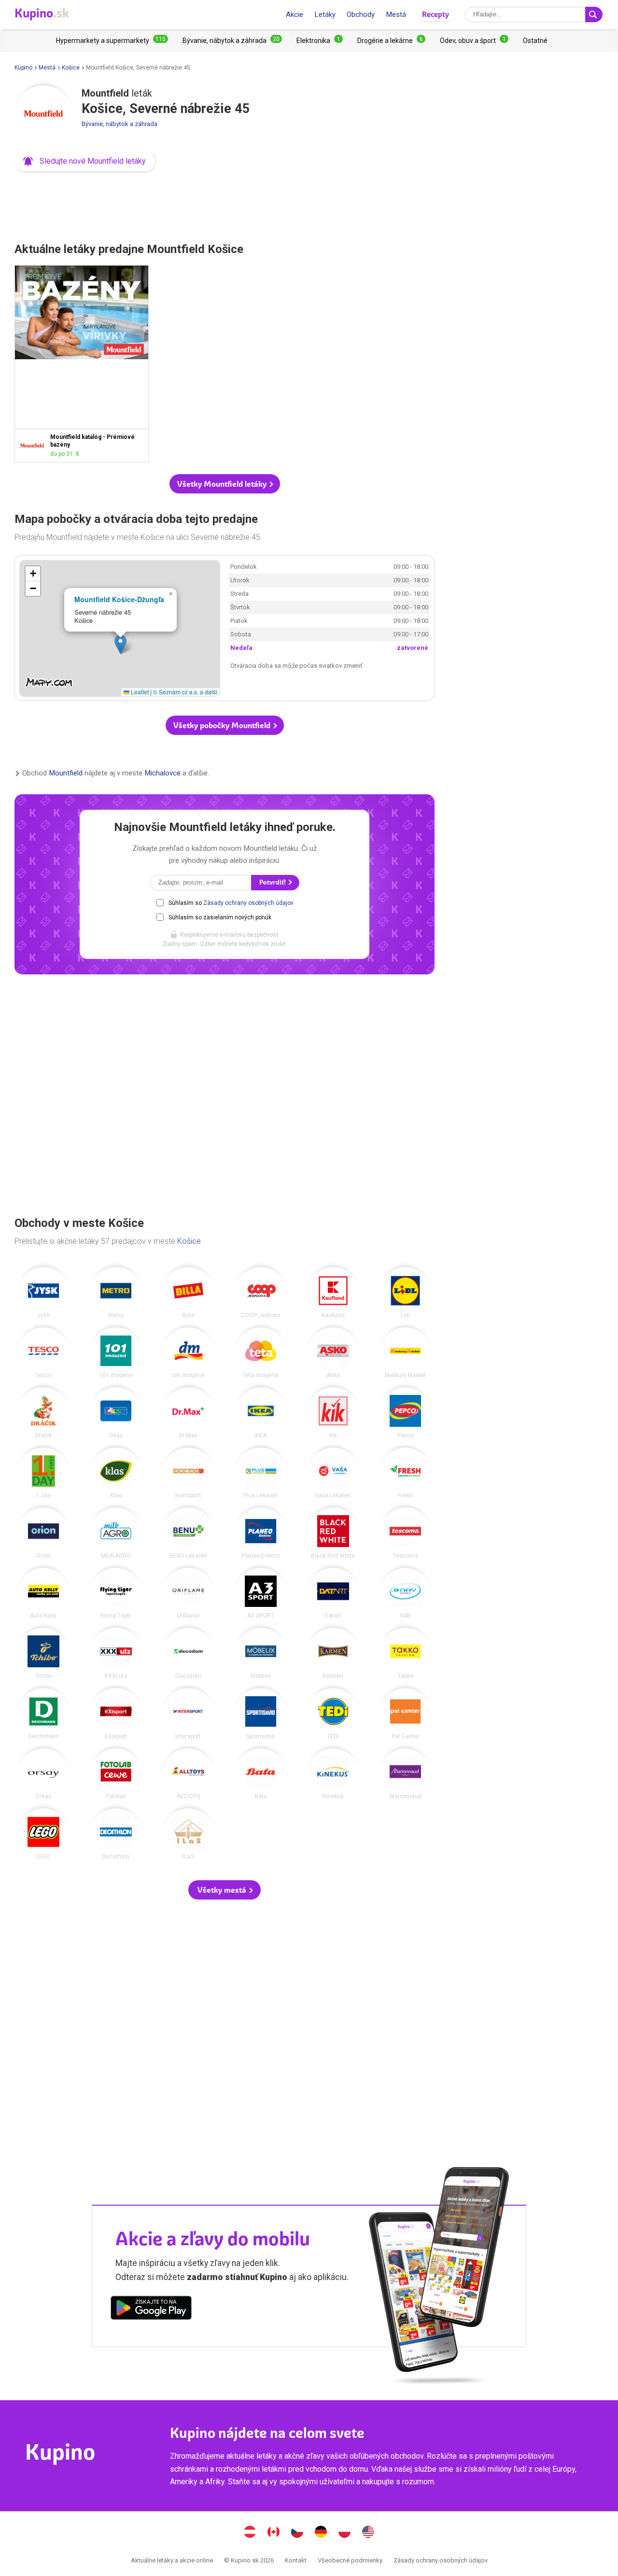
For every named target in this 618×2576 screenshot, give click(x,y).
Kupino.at (250, 2533)
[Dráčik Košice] (43, 1413)
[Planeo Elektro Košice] (261, 1533)
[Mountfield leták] (35, 445)
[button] (85, 161)
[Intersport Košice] (188, 1714)
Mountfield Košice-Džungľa (119, 599)
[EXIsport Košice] (116, 1714)
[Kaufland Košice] (333, 1293)
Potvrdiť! (273, 882)
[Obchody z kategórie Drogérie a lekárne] (391, 41)
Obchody (361, 14)
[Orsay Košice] (43, 1774)
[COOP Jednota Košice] (261, 1293)
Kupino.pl (345, 2533)
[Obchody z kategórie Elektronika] (320, 41)
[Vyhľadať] (594, 14)
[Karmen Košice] (333, 1653)
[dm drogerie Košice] (188, 1353)
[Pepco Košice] (406, 1413)
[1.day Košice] (43, 1473)
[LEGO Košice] (43, 1834)
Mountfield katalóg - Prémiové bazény (82, 364)
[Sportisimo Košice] (261, 1714)
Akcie (295, 14)
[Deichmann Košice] (43, 1714)
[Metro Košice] (116, 1293)
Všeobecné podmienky (350, 2560)
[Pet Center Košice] (406, 1714)
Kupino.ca (274, 2533)
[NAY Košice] (406, 1593)
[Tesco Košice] (43, 1353)
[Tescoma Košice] (406, 1533)
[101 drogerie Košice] (116, 1353)
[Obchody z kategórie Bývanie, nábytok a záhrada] (232, 41)
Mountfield (66, 774)
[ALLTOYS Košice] (188, 1774)
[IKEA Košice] (261, 1413)
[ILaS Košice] (188, 1834)
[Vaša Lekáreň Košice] (333, 1473)
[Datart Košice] (333, 1593)
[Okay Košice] (116, 1413)
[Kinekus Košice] (333, 1774)
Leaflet (139, 692)
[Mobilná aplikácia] (151, 2309)
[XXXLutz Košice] (116, 1653)
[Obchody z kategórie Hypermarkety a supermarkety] (112, 41)
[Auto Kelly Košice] (43, 1593)
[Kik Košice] (333, 1413)
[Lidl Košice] (406, 1293)
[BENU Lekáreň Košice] (188, 1533)
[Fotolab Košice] (116, 1774)
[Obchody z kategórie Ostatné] (535, 41)
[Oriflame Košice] (188, 1593)
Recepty (435, 14)
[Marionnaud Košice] (406, 1774)
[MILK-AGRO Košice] (116, 1533)
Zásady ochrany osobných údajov (248, 903)
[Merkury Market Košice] (406, 1353)
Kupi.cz (297, 2533)
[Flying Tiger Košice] (116, 1593)
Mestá (396, 14)
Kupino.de (321, 2533)
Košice (71, 68)
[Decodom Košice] (188, 1653)
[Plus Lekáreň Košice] (261, 1473)
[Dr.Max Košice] (188, 1413)
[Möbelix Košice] (261, 1653)
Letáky (325, 14)
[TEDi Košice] (333, 1714)
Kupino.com (368, 2533)
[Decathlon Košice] (116, 1834)
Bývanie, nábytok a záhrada (119, 124)
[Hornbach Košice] (188, 1473)
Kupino (23, 68)
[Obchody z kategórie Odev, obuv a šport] (474, 41)
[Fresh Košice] (406, 1473)
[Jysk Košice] (43, 1293)
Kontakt (296, 2560)
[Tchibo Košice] (43, 1653)
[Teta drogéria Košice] (261, 1353)
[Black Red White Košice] (333, 1533)
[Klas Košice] (116, 1473)
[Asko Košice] (333, 1353)
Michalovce (162, 774)
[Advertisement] (225, 204)
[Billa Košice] (188, 1293)
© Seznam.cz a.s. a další (185, 692)
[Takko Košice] (406, 1653)
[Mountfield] (43, 114)
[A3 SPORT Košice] (261, 1593)
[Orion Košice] (43, 1533)
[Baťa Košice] (261, 1774)
